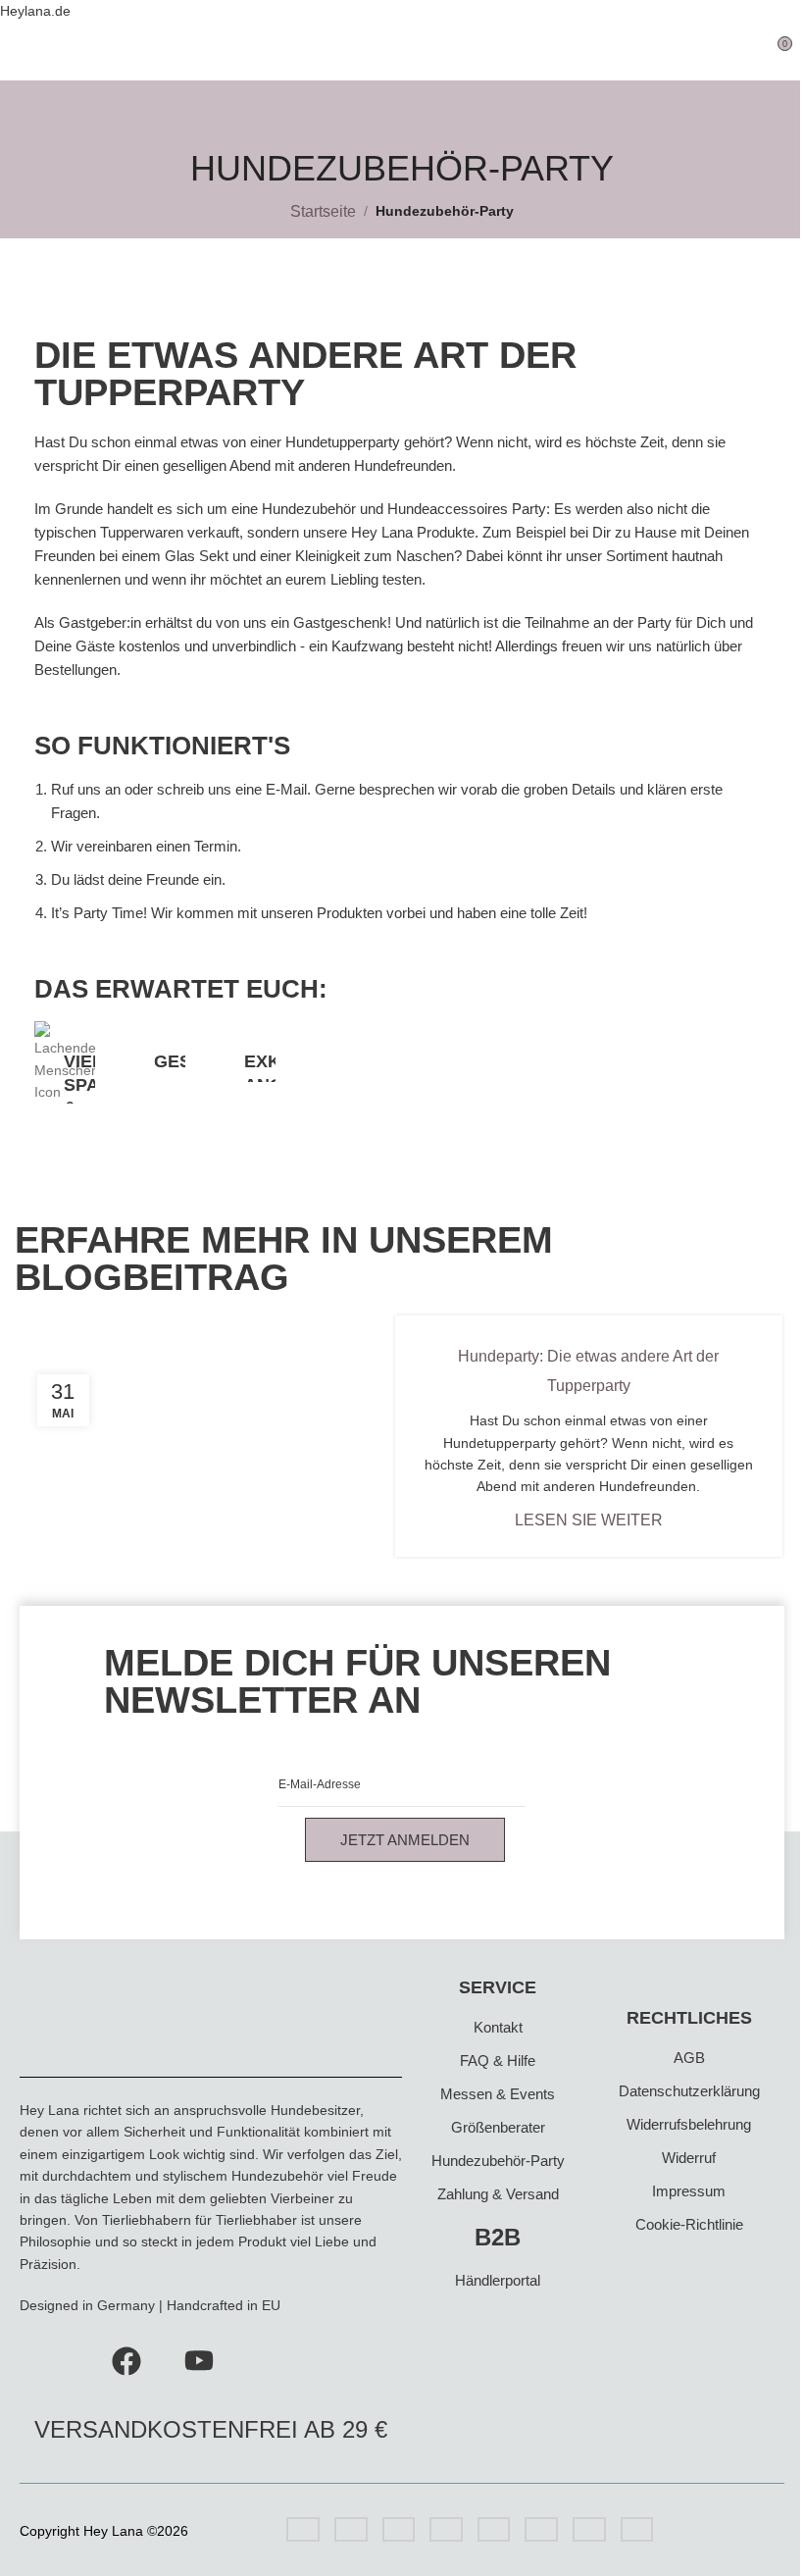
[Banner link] (65, 1062)
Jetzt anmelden (405, 1840)
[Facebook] (126, 2357)
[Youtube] (199, 2357)
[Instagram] (54, 2357)
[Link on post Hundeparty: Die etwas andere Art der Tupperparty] (216, 1437)
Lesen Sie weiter (589, 1520)
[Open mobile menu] (23, 51)
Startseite (323, 211)
